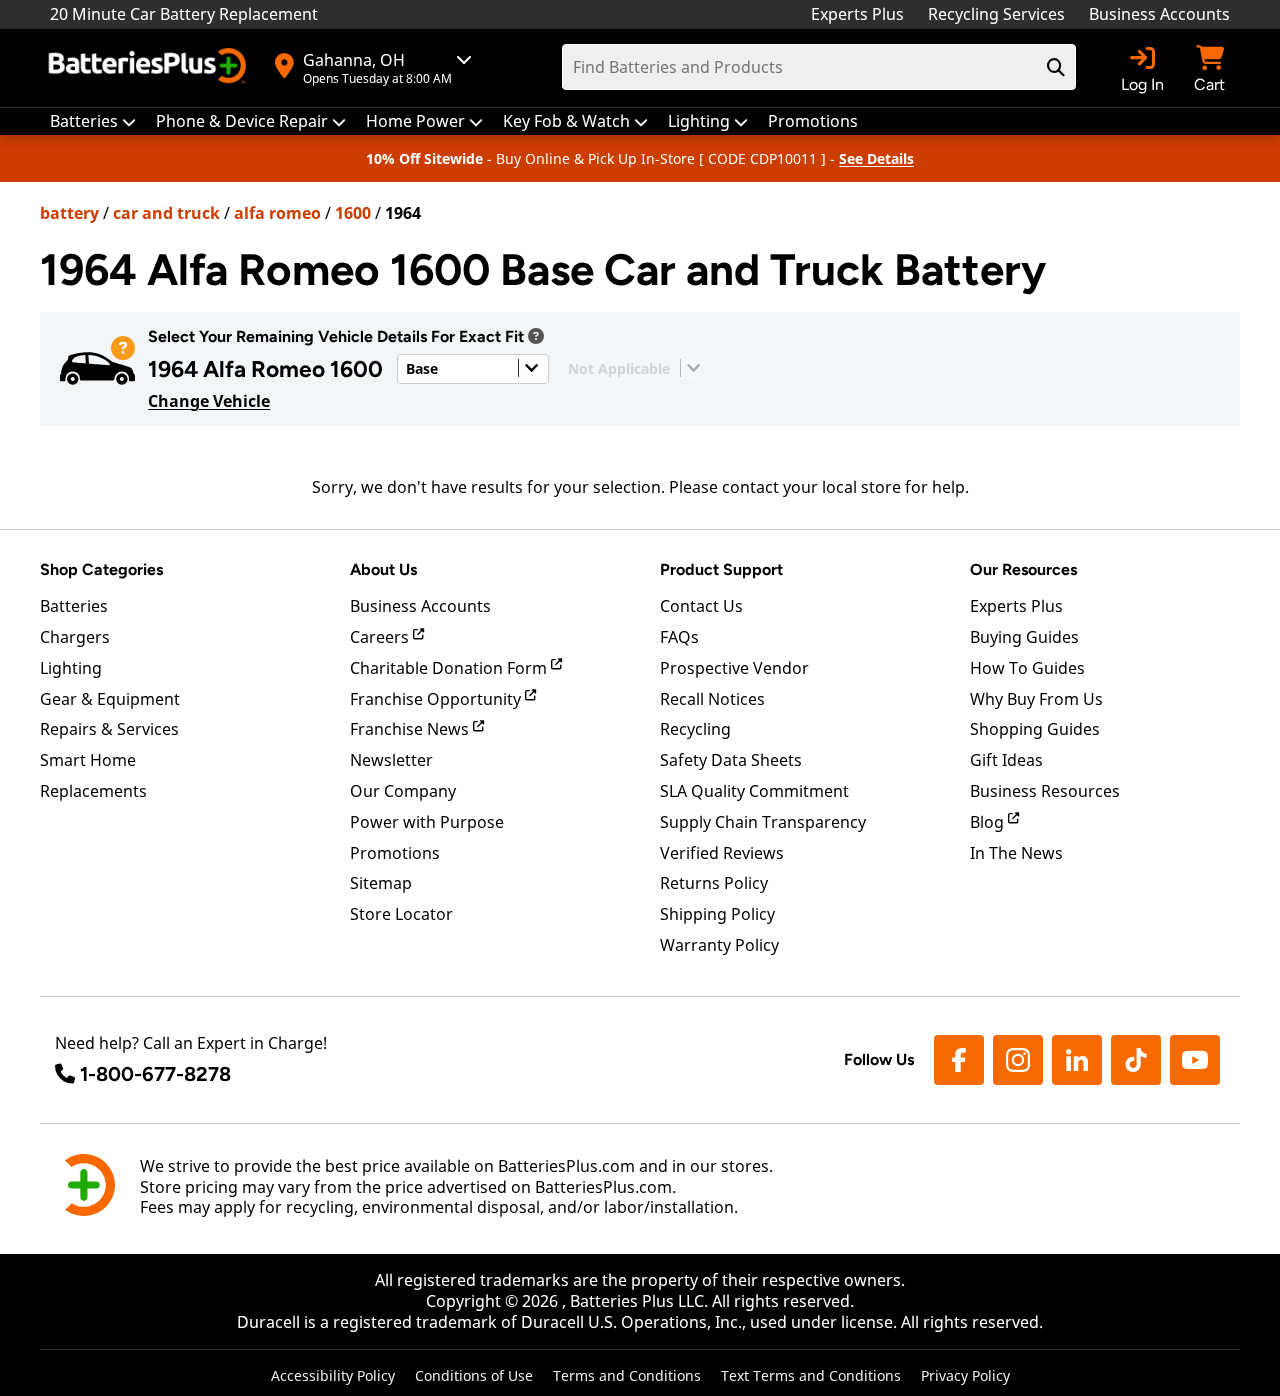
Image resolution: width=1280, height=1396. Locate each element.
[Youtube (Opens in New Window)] (1195, 1060)
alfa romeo (277, 213)
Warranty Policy (719, 945)
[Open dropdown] (536, 336)
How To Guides (1027, 668)
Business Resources (1045, 791)
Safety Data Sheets (731, 760)
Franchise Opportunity (437, 699)
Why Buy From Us (1036, 699)
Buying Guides (1024, 637)
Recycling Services (996, 14)
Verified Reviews (722, 853)
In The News (1016, 853)
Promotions (395, 853)
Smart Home (88, 760)
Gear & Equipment (110, 699)
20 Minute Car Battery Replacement (184, 14)
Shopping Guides (1035, 729)
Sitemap (381, 883)
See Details (876, 158)
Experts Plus (857, 14)
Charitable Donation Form (450, 668)
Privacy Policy (965, 1375)
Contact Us (701, 606)
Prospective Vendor (734, 668)
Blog (989, 822)
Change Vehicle (209, 401)
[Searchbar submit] (1056, 67)
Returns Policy (714, 883)
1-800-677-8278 (155, 1074)
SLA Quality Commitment (754, 791)
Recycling (695, 729)
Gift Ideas (1006, 760)
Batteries (74, 606)
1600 (353, 213)
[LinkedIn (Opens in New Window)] (1077, 1060)
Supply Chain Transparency (763, 822)
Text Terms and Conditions (811, 1375)
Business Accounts (1159, 14)
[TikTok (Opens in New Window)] (1136, 1060)
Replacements (93, 791)
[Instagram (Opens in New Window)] (1018, 1060)
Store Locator (401, 914)
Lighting (71, 668)
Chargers (75, 637)
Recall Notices (712, 699)
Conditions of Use (474, 1375)
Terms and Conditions (627, 1375)
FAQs (679, 637)
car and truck (166, 213)
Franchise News (411, 729)
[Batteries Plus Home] (150, 68)
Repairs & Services (109, 729)
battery (69, 213)
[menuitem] (93, 121)
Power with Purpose (427, 822)
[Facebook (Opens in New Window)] (959, 1060)
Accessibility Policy (333, 1375)
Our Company (403, 791)
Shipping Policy (717, 914)
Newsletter (391, 760)
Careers (381, 637)
